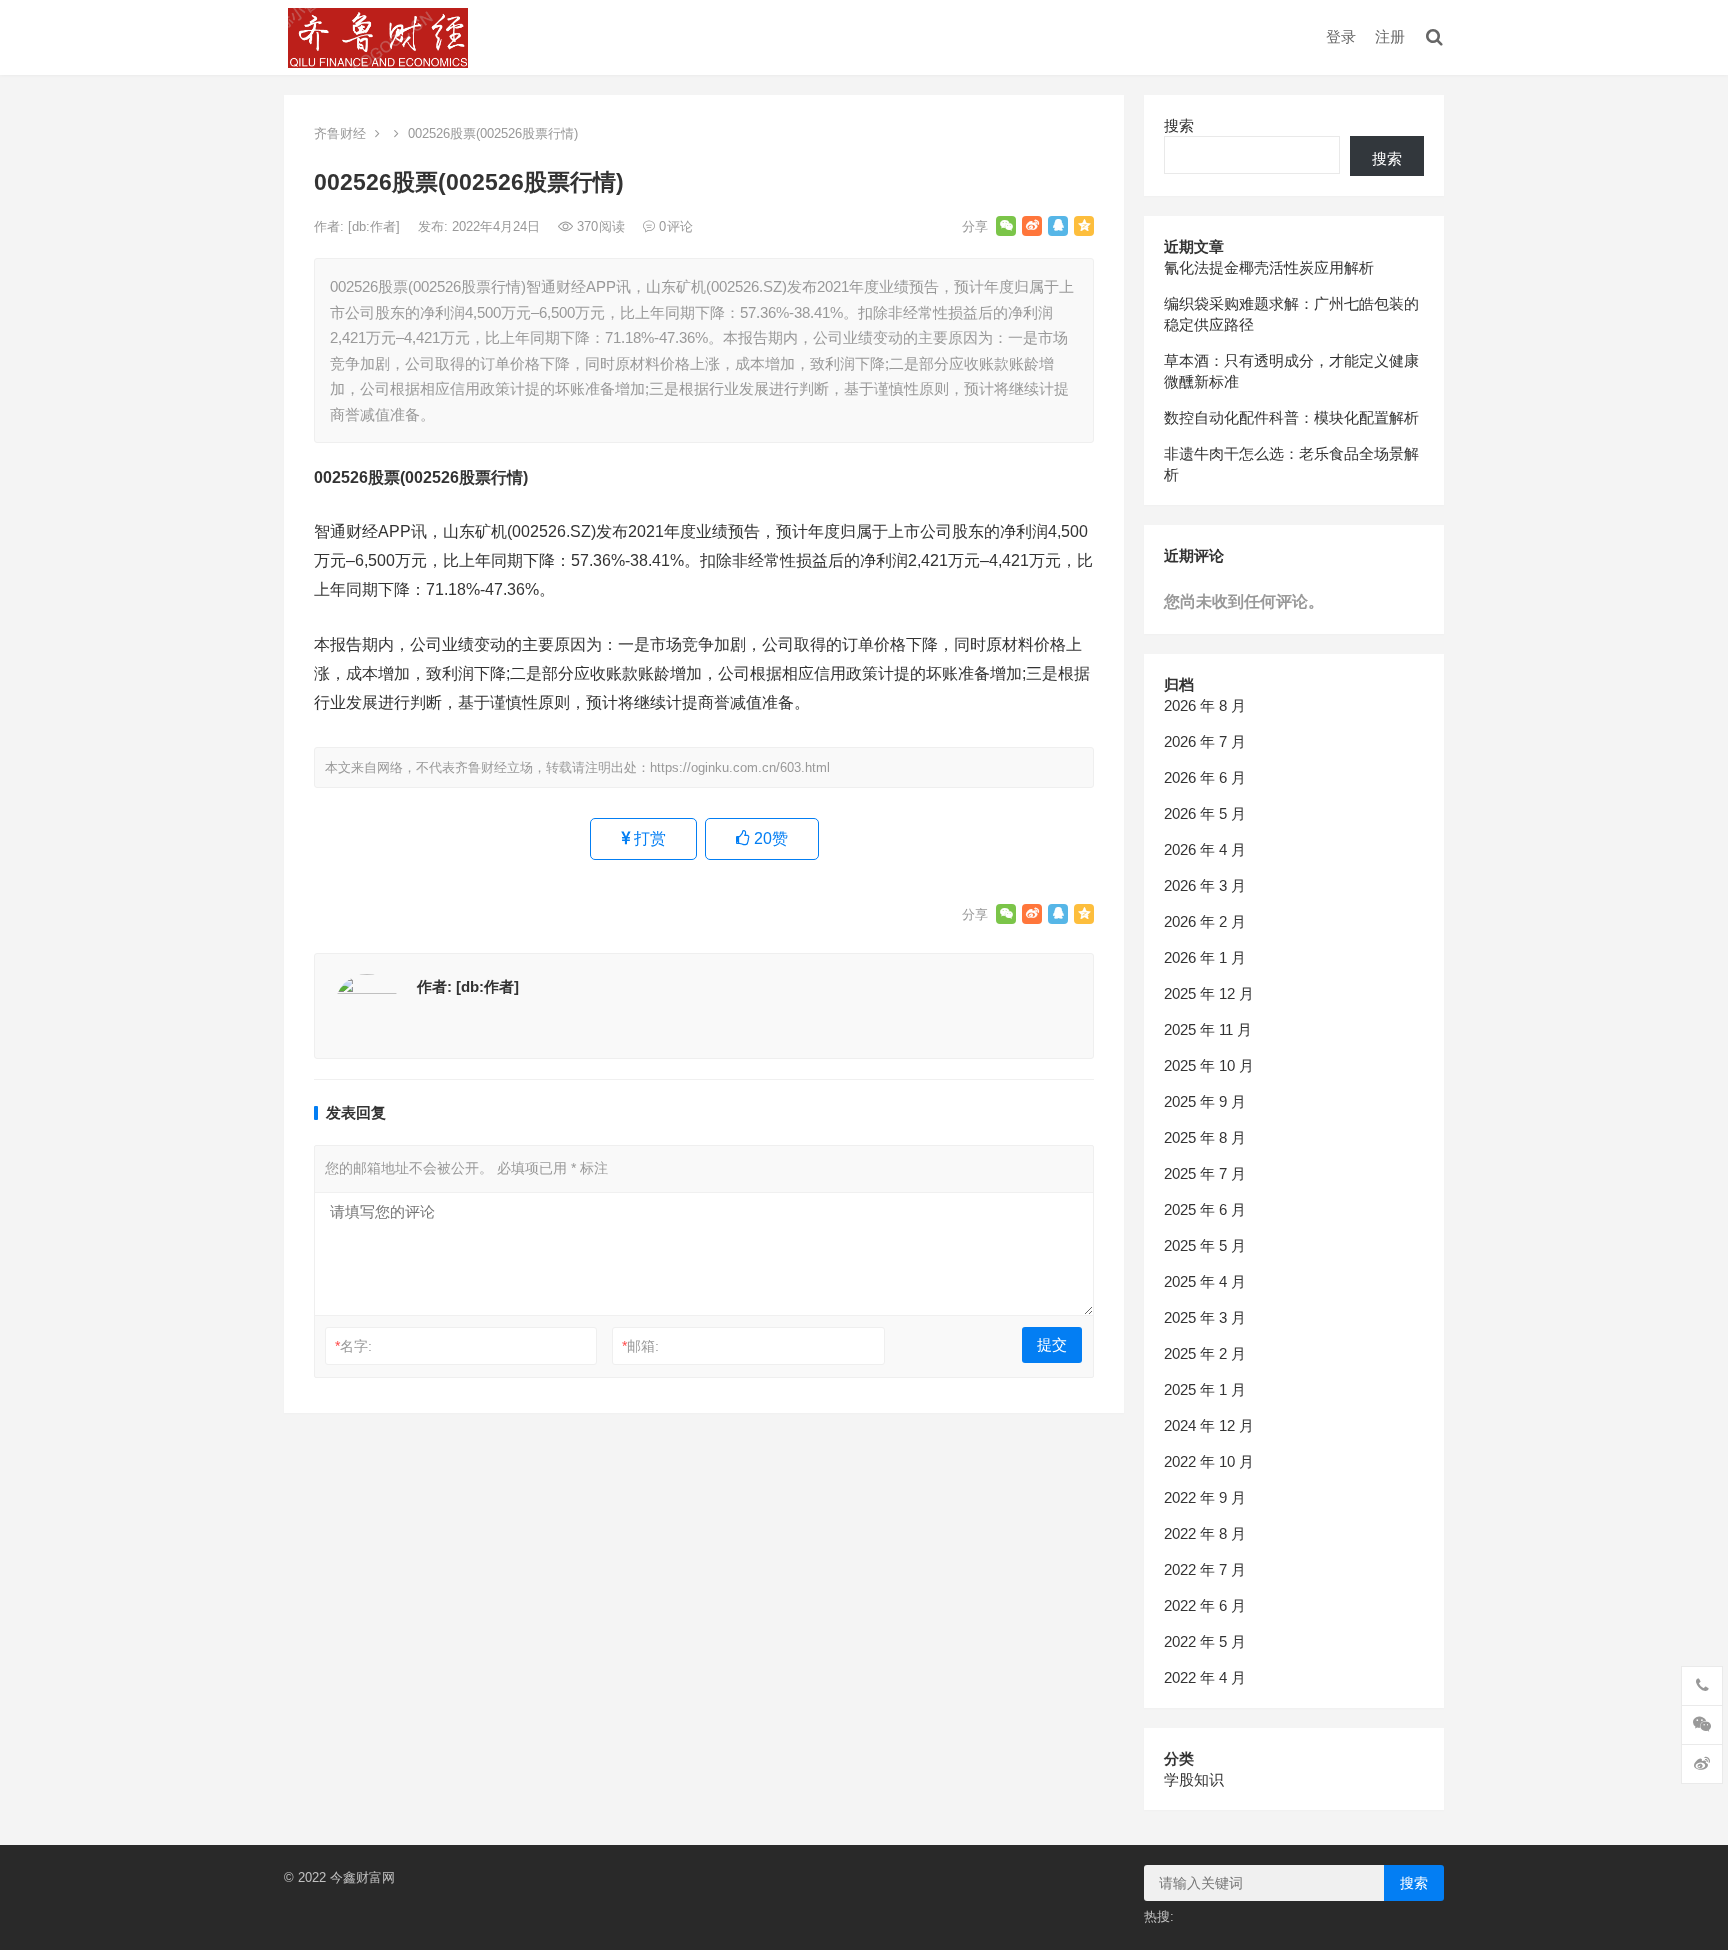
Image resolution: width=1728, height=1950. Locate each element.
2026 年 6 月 (1205, 777)
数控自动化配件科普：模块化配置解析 (1291, 417)
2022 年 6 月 (1205, 1605)
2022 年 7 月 (1205, 1569)
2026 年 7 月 (1205, 741)
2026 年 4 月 (1205, 849)
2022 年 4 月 (1205, 1677)
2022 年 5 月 (1205, 1641)
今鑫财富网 (362, 1877)
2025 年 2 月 (1205, 1353)
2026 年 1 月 (1205, 957)
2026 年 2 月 (1205, 921)
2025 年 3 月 (1205, 1317)
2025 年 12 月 (1209, 993)
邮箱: (640, 1346)
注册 (1390, 36)
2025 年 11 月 (1208, 1029)
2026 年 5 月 (1205, 813)
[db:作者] (376, 226)
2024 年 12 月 (1209, 1425)
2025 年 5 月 (1205, 1245)
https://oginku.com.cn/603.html (740, 767)
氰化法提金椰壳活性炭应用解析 (1269, 267)
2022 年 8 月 (1205, 1533)
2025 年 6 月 (1205, 1209)
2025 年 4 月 (1205, 1281)
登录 (1341, 36)
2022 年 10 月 (1209, 1461)
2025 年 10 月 (1209, 1065)
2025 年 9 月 (1205, 1101)
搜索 (1179, 125)
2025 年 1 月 (1205, 1389)
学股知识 (1194, 1779)
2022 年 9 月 (1205, 1497)
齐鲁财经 (340, 133)
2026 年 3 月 (1205, 885)
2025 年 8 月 (1205, 1137)
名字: (353, 1346)
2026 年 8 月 (1205, 705)
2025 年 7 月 (1205, 1173)
